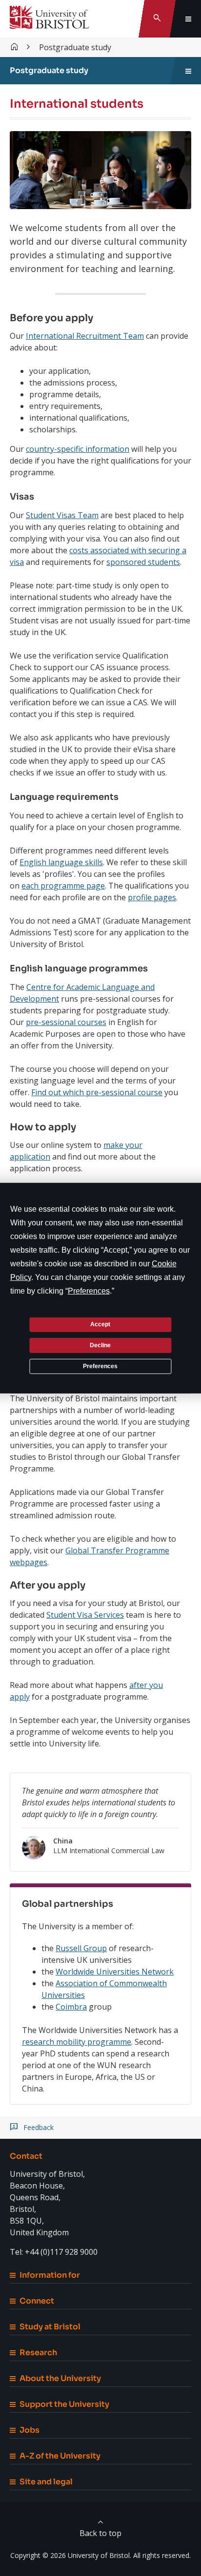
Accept (100, 1324)
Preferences (100, 1366)
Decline (100, 1345)
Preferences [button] (89, 1290)
